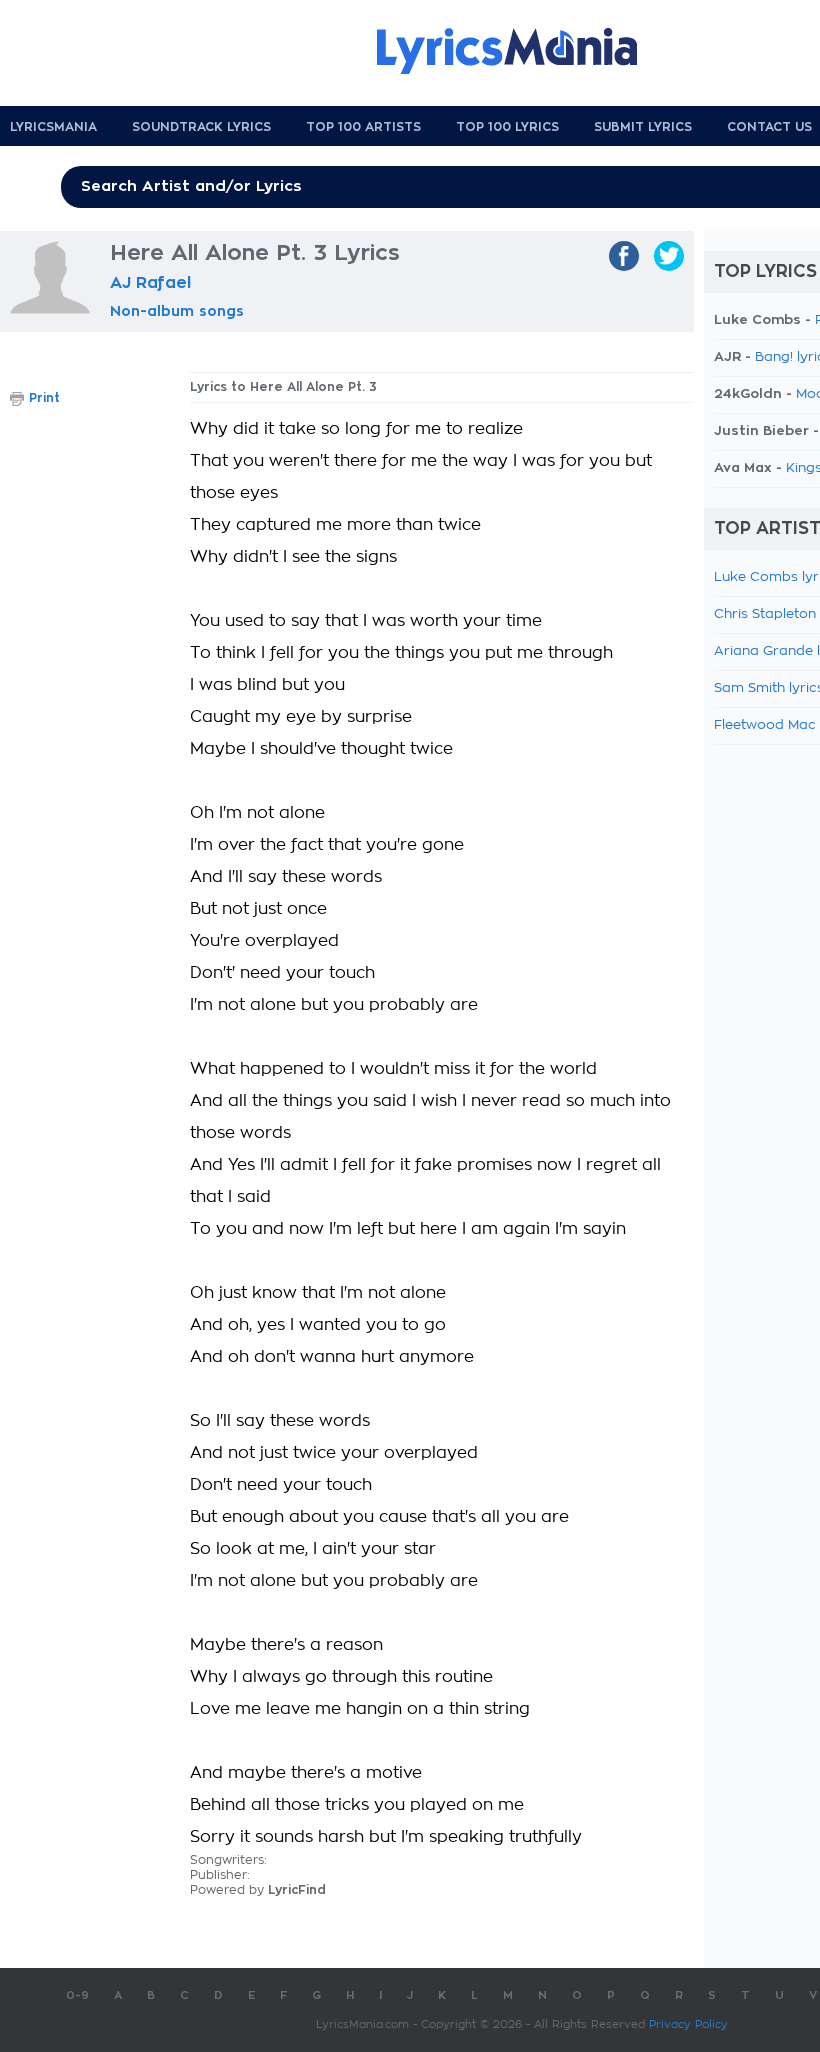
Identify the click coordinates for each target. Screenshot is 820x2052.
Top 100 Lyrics (507, 127)
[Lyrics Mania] (522, 51)
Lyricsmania (53, 127)
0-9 (77, 1995)
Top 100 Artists (363, 127)
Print (44, 398)
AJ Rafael (150, 283)
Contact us (769, 127)
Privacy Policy (688, 2024)
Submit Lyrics (643, 127)
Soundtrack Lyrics (201, 127)
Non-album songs (177, 311)
